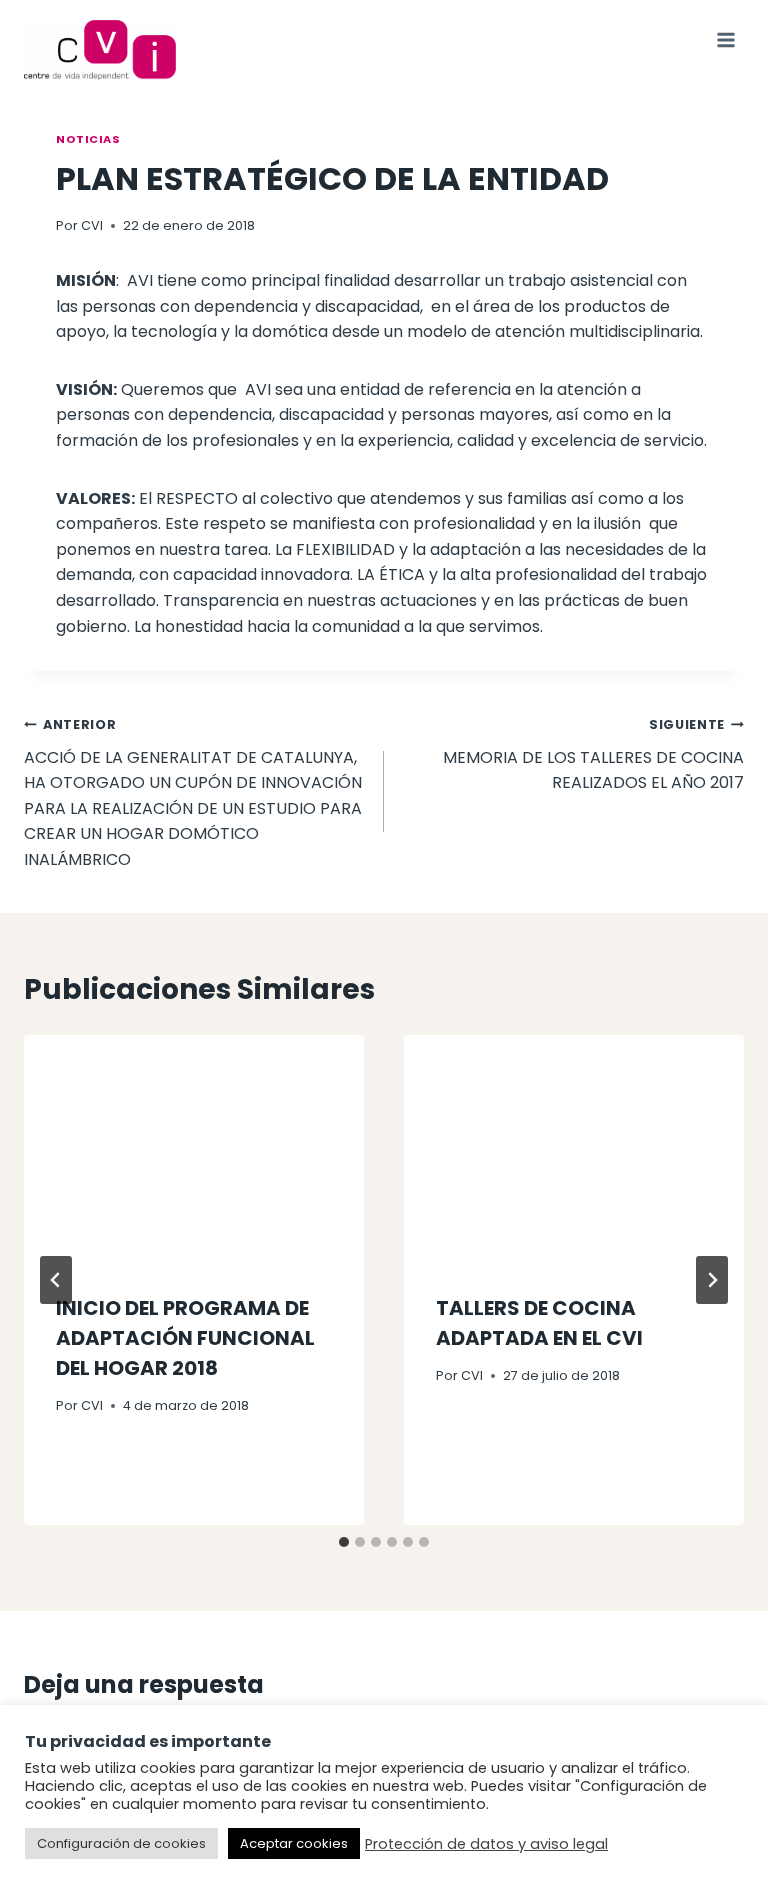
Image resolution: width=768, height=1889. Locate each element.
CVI (92, 225)
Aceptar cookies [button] (294, 1843)
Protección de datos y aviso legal (486, 1844)
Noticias (88, 139)
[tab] (344, 1542)
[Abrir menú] (725, 39)
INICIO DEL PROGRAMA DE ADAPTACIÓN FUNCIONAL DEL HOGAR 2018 (185, 1338)
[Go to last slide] (56, 1280)
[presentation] (194, 1148)
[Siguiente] (712, 1280)
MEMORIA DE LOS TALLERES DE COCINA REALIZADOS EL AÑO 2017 (593, 755)
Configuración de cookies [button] (121, 1843)
